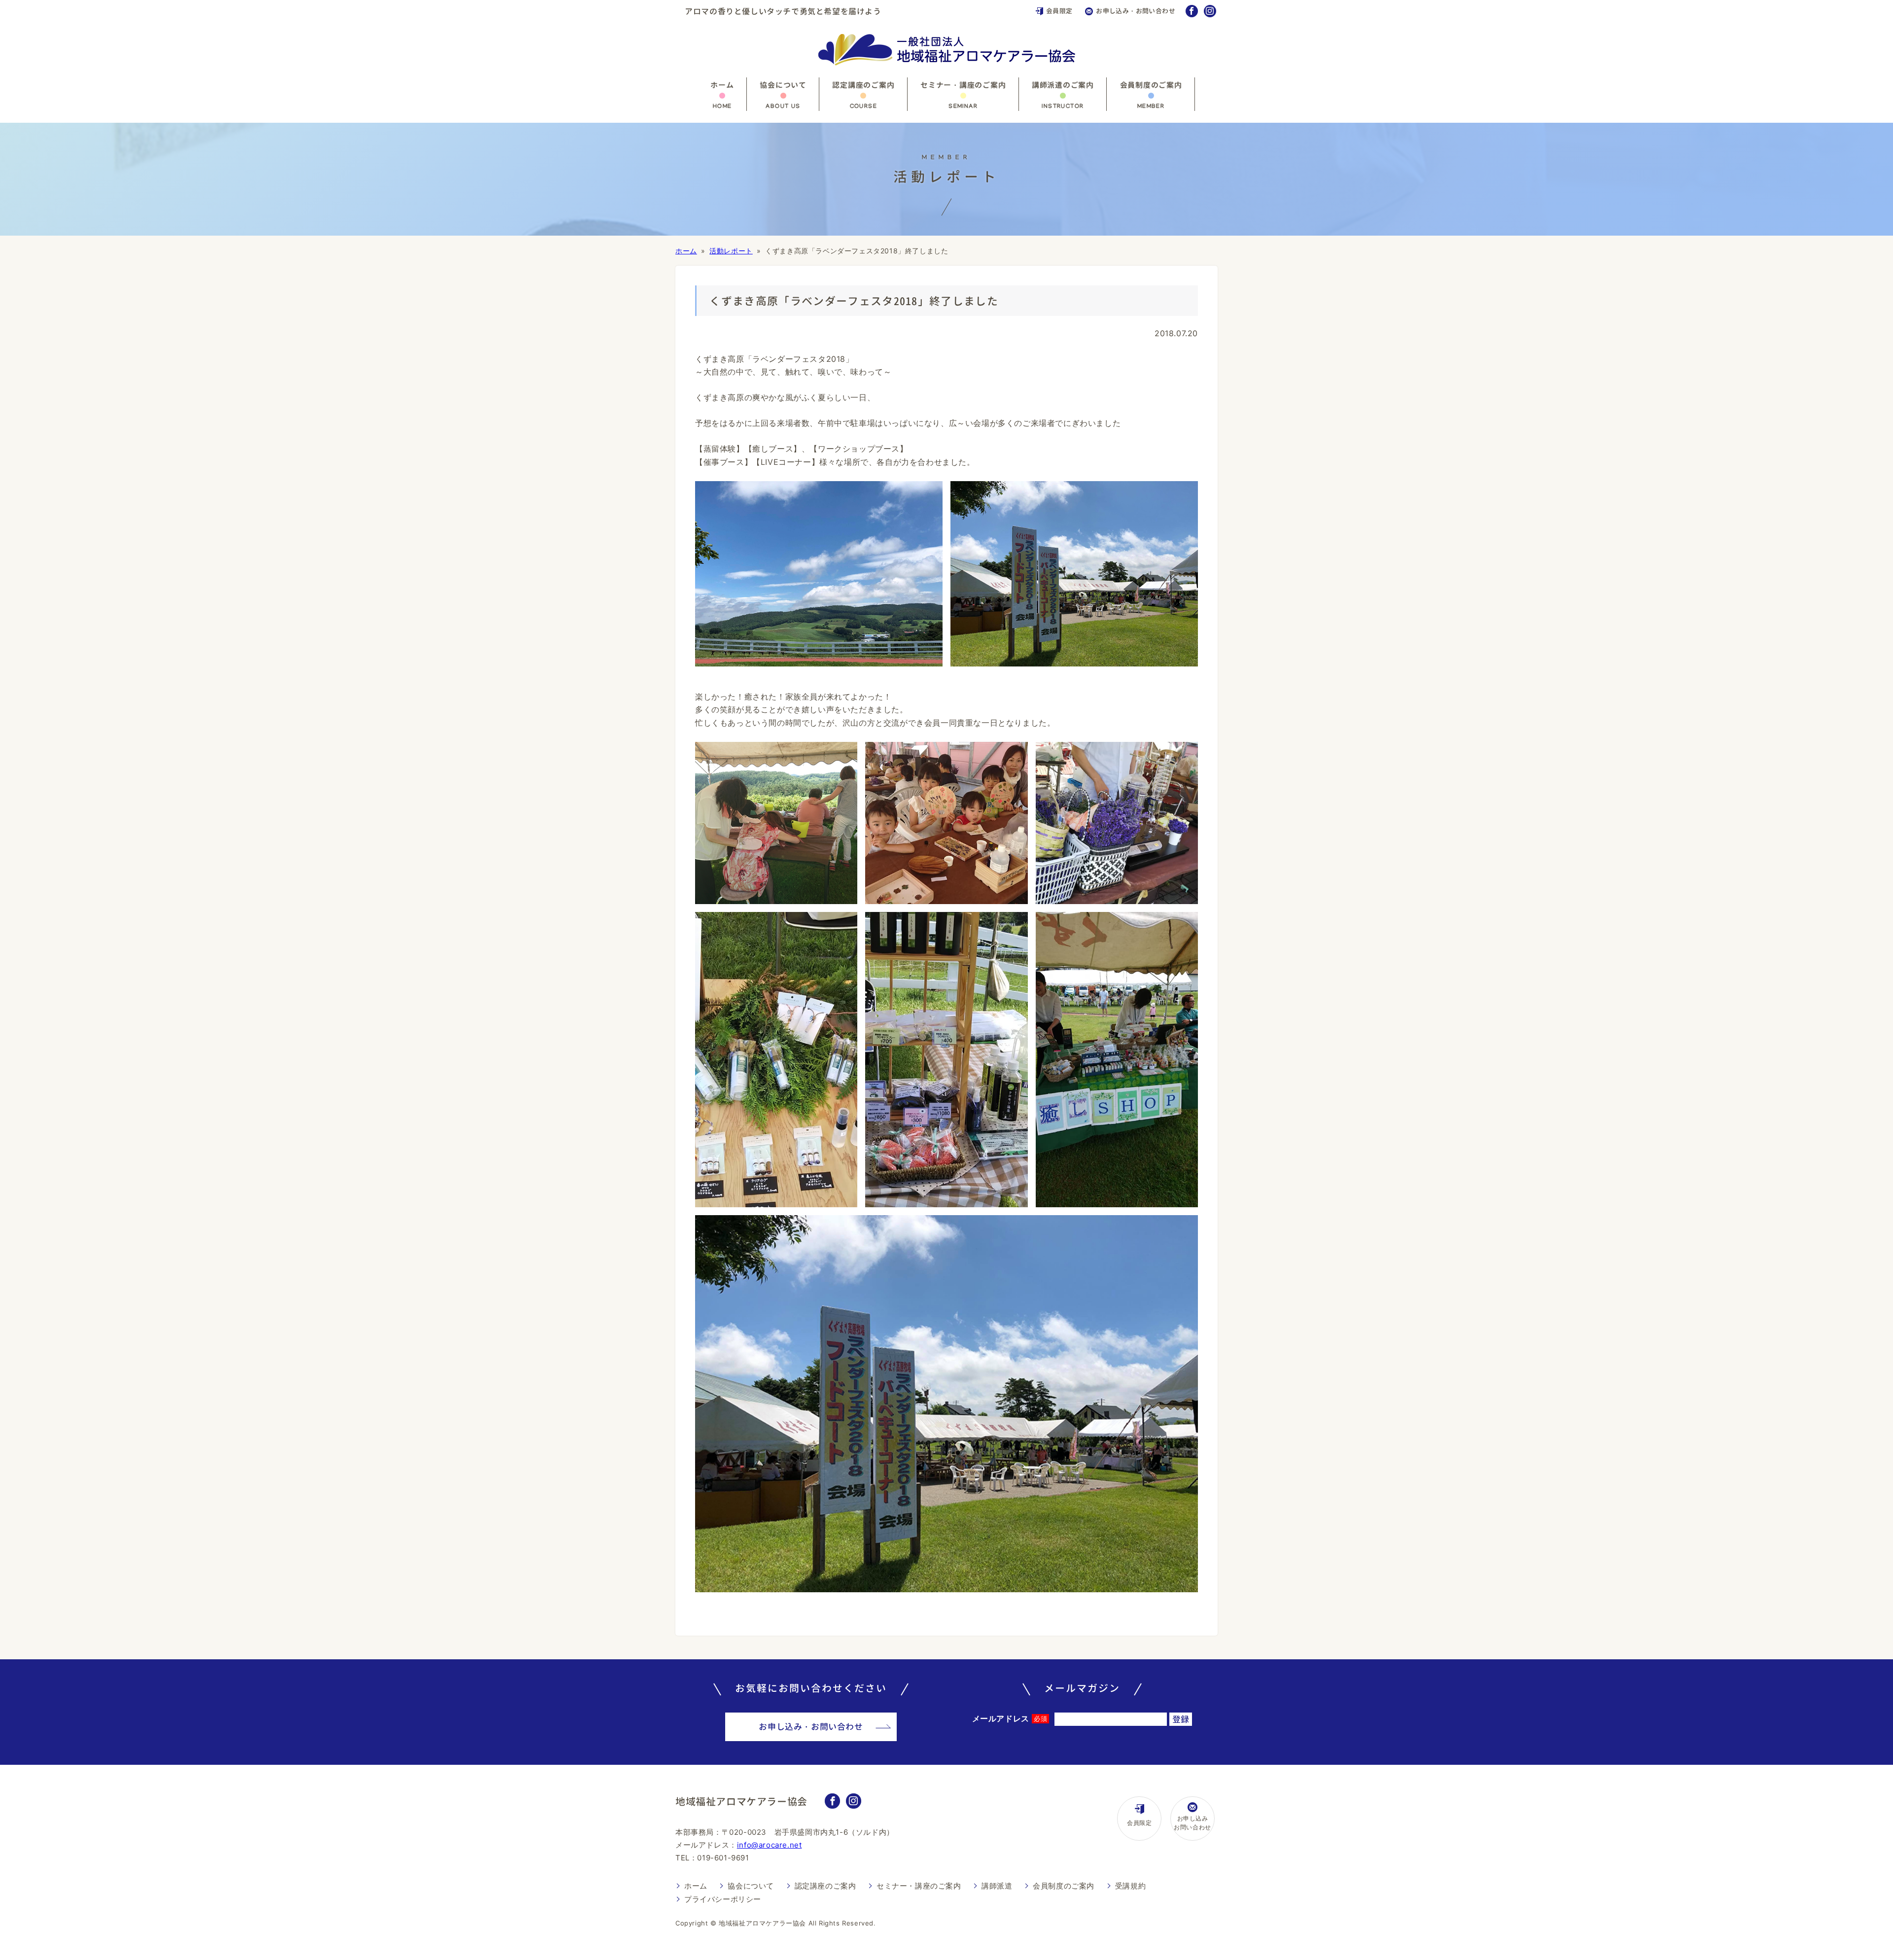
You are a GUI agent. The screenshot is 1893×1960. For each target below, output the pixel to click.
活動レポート (731, 251)
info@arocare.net (770, 1845)
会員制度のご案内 (1151, 85)
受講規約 (1130, 1886)
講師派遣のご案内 (1063, 85)
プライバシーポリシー (723, 1899)
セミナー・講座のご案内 (963, 85)
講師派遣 (997, 1886)
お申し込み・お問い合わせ (1136, 11)
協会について (783, 85)
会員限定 (1059, 11)
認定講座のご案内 (863, 85)
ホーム (722, 85)
